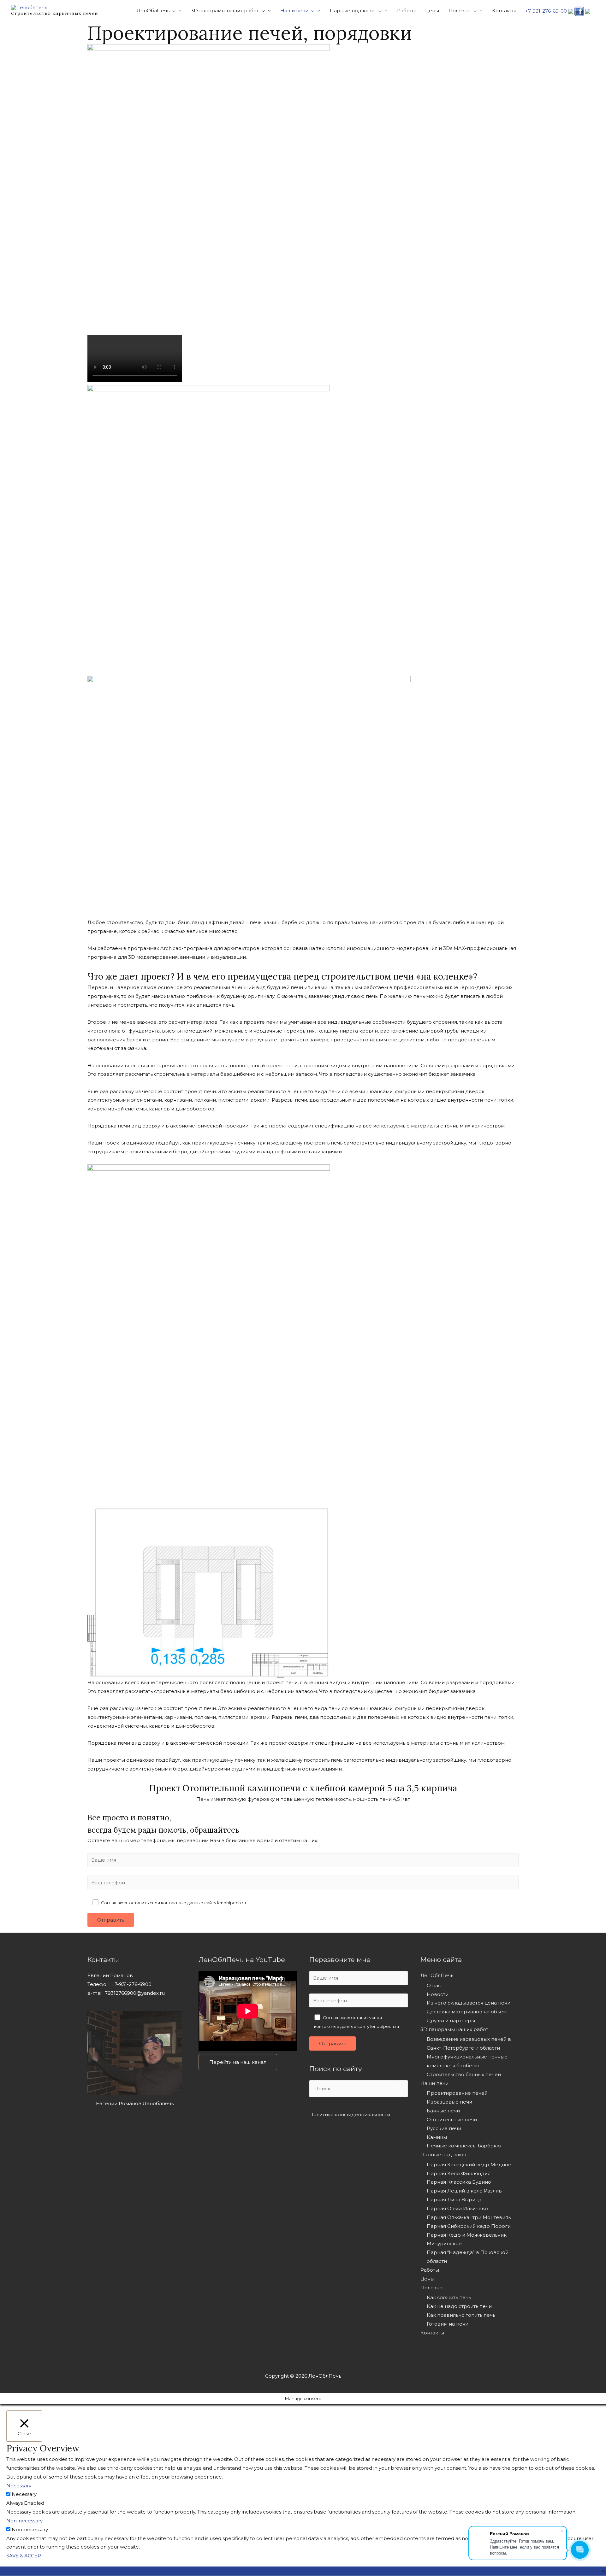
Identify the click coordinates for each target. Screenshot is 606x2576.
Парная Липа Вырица (454, 2200)
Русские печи (444, 2128)
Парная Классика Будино (459, 2182)
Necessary (24, 2494)
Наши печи (434, 2083)
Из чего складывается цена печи (469, 2003)
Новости (438, 1994)
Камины (437, 2137)
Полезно (431, 2288)
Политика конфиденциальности (350, 2114)
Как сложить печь (449, 2297)
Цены (427, 2279)
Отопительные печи (452, 2119)
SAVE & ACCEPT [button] (25, 2556)
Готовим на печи (448, 2324)
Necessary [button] (19, 2486)
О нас (434, 1985)
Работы (430, 2270)
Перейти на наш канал (238, 2062)
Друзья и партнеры (451, 2020)
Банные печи (443, 2111)
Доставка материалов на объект (467, 2012)
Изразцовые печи (449, 2102)
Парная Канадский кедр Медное (469, 2165)
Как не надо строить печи (459, 2306)
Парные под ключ (443, 2154)
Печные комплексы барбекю (464, 2146)
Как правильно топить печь (461, 2315)
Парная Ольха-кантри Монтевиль (469, 2217)
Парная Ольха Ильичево (457, 2208)
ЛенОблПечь (437, 1975)
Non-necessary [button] (24, 2521)
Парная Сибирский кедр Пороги (469, 2226)
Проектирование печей (457, 2093)
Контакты (432, 2333)
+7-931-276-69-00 (546, 11)
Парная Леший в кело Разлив (464, 2191)
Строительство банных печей (464, 2074)
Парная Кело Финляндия (459, 2173)
